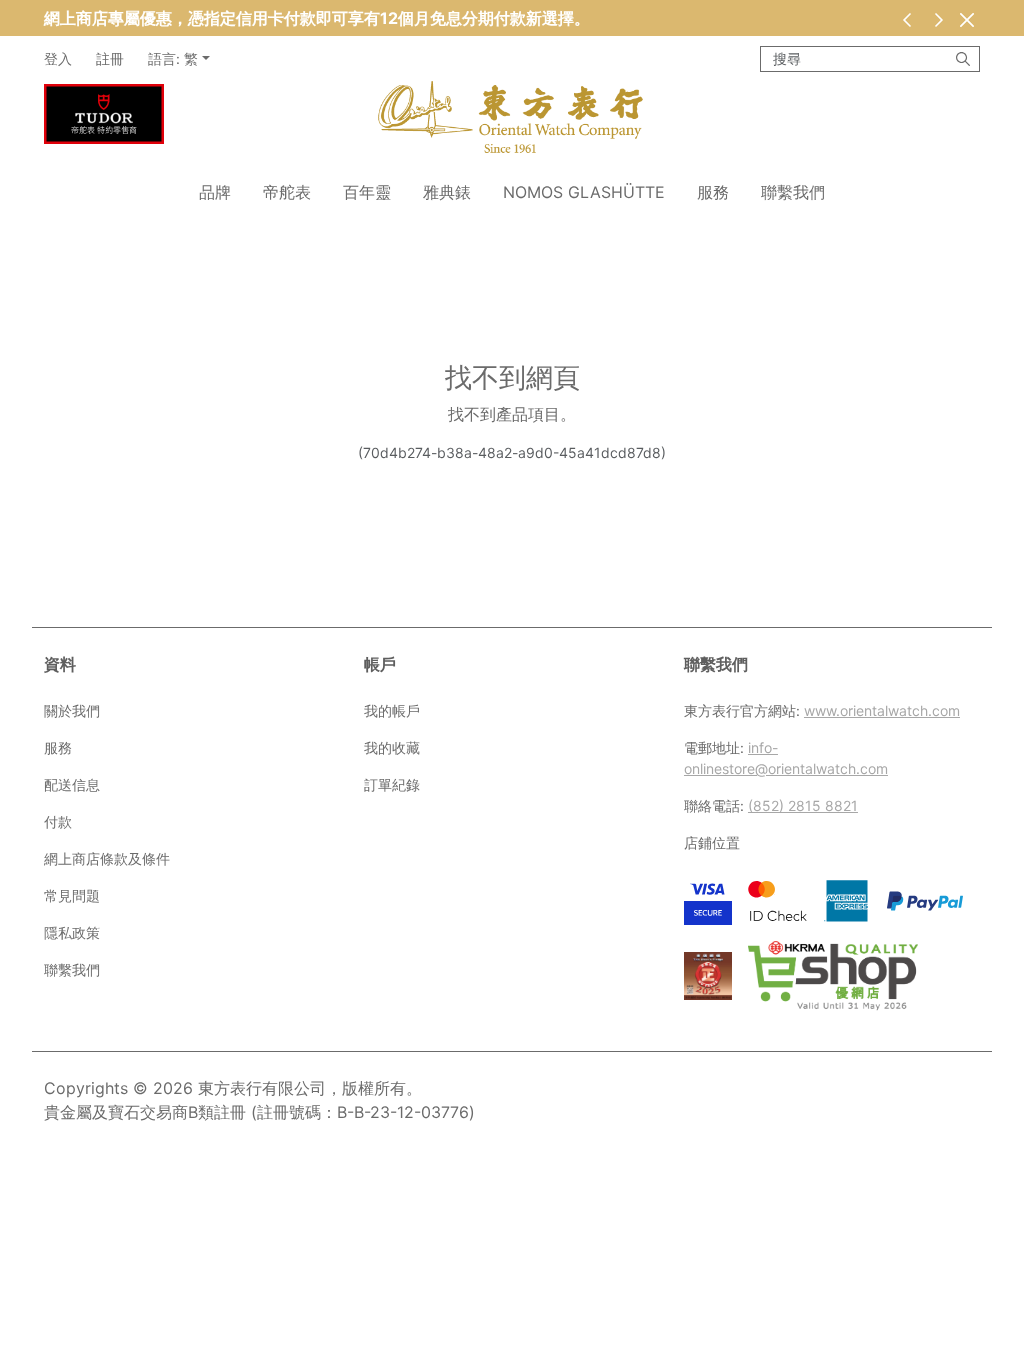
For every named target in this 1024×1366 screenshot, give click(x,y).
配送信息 (72, 784)
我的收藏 (392, 747)
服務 (713, 192)
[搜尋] (963, 59)
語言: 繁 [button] (173, 58)
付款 (58, 821)
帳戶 (380, 664)
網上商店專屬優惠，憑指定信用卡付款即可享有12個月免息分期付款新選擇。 (317, 18)
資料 (60, 664)
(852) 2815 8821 (803, 805)
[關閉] (966, 19)
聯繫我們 (793, 192)
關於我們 (72, 710)
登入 (58, 58)
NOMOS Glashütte (584, 192)
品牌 (215, 192)
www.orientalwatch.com (882, 710)
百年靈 (367, 192)
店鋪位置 (712, 842)
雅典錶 (447, 192)
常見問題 (72, 895)
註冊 (110, 58)
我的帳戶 (392, 710)
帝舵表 (287, 192)
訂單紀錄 (392, 784)
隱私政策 (72, 932)
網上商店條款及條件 (107, 858)
